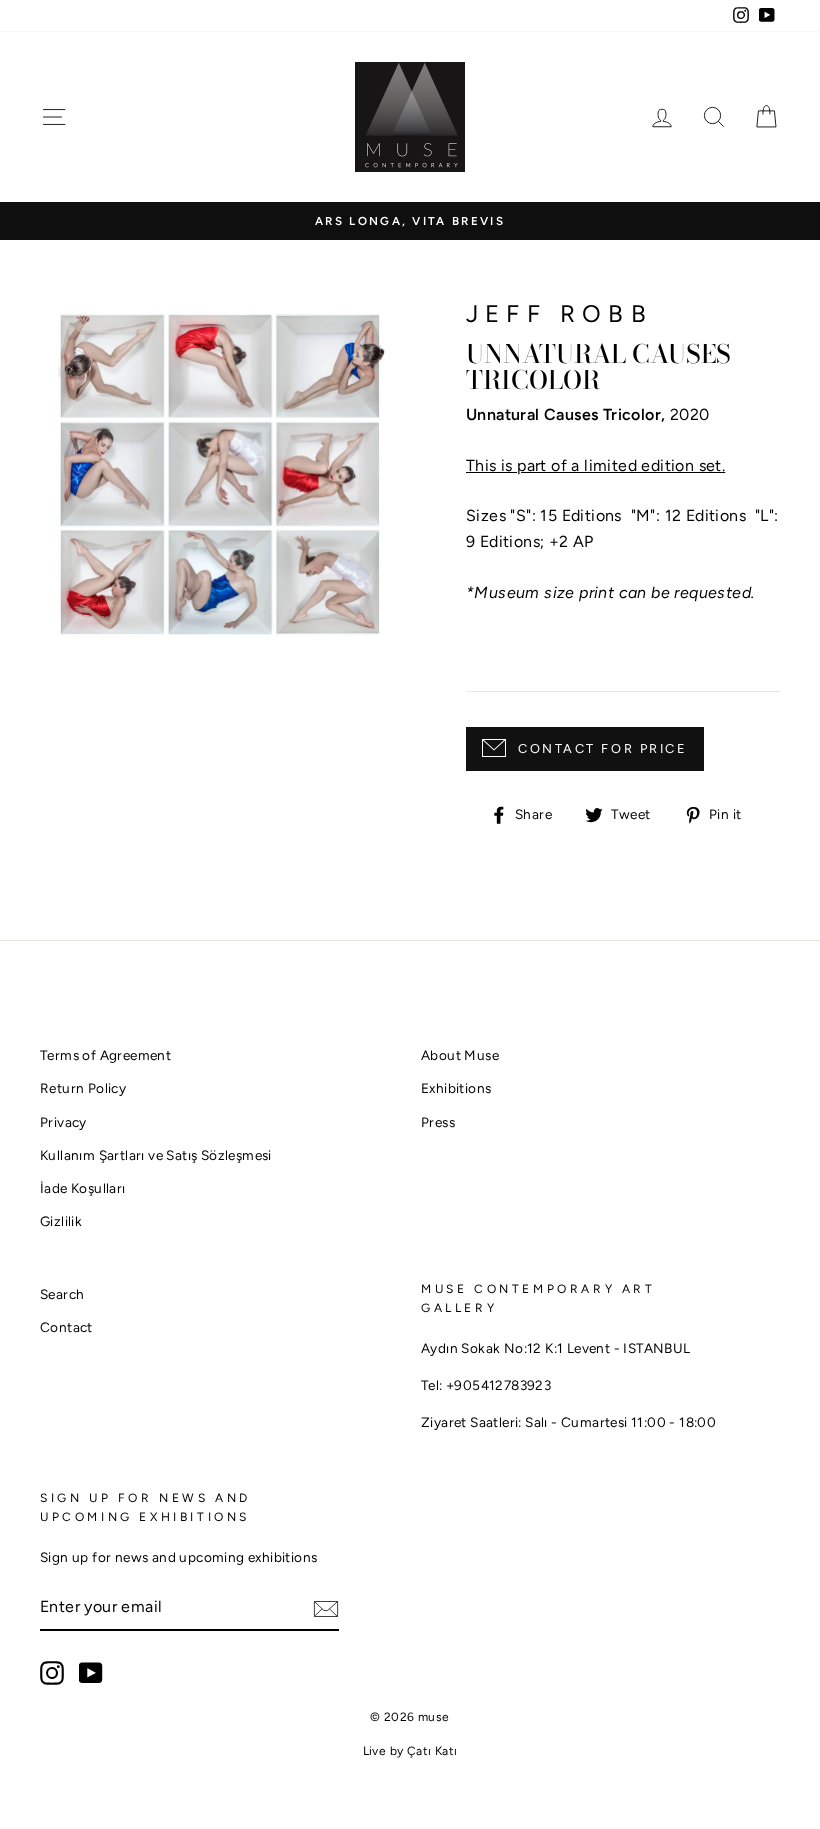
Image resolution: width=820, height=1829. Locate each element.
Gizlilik (61, 1221)
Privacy (63, 1122)
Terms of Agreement (105, 1055)
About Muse (460, 1055)
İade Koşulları (83, 1188)
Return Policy (83, 1088)
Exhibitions (456, 1088)
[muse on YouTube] (91, 1673)
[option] (410, 221)
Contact (66, 1327)
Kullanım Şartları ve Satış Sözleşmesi (156, 1155)
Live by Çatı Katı (410, 1751)
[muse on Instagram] (52, 1673)
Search (62, 1294)
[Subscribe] (326, 1608)
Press (438, 1122)
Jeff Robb (559, 313)
